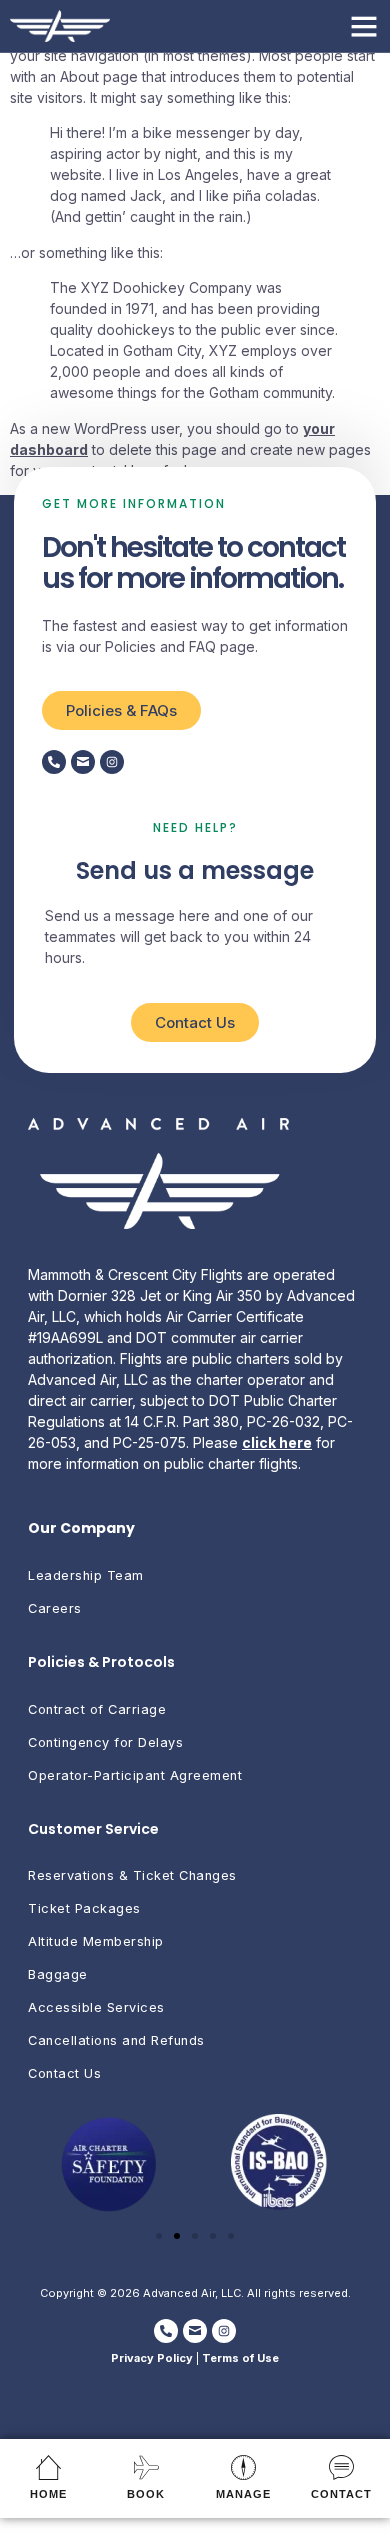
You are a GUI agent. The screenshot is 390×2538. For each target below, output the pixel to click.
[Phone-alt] (54, 762)
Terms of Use (240, 2358)
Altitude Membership (96, 1941)
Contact (341, 2494)
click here (277, 1442)
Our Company (81, 1528)
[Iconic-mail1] (83, 762)
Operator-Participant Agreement (135, 1775)
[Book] (146, 2467)
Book (146, 2494)
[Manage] (243, 2467)
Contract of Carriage (97, 1709)
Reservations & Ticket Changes (132, 1875)
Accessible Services (96, 2007)
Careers (55, 1608)
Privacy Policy (152, 2358)
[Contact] (341, 2467)
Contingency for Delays (105, 1742)
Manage (243, 2494)
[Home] (48, 2467)
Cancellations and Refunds (116, 2040)
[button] (364, 26)
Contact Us (64, 2073)
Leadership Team (86, 1575)
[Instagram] (112, 762)
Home (48, 2494)
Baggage (58, 1974)
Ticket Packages (84, 1908)
